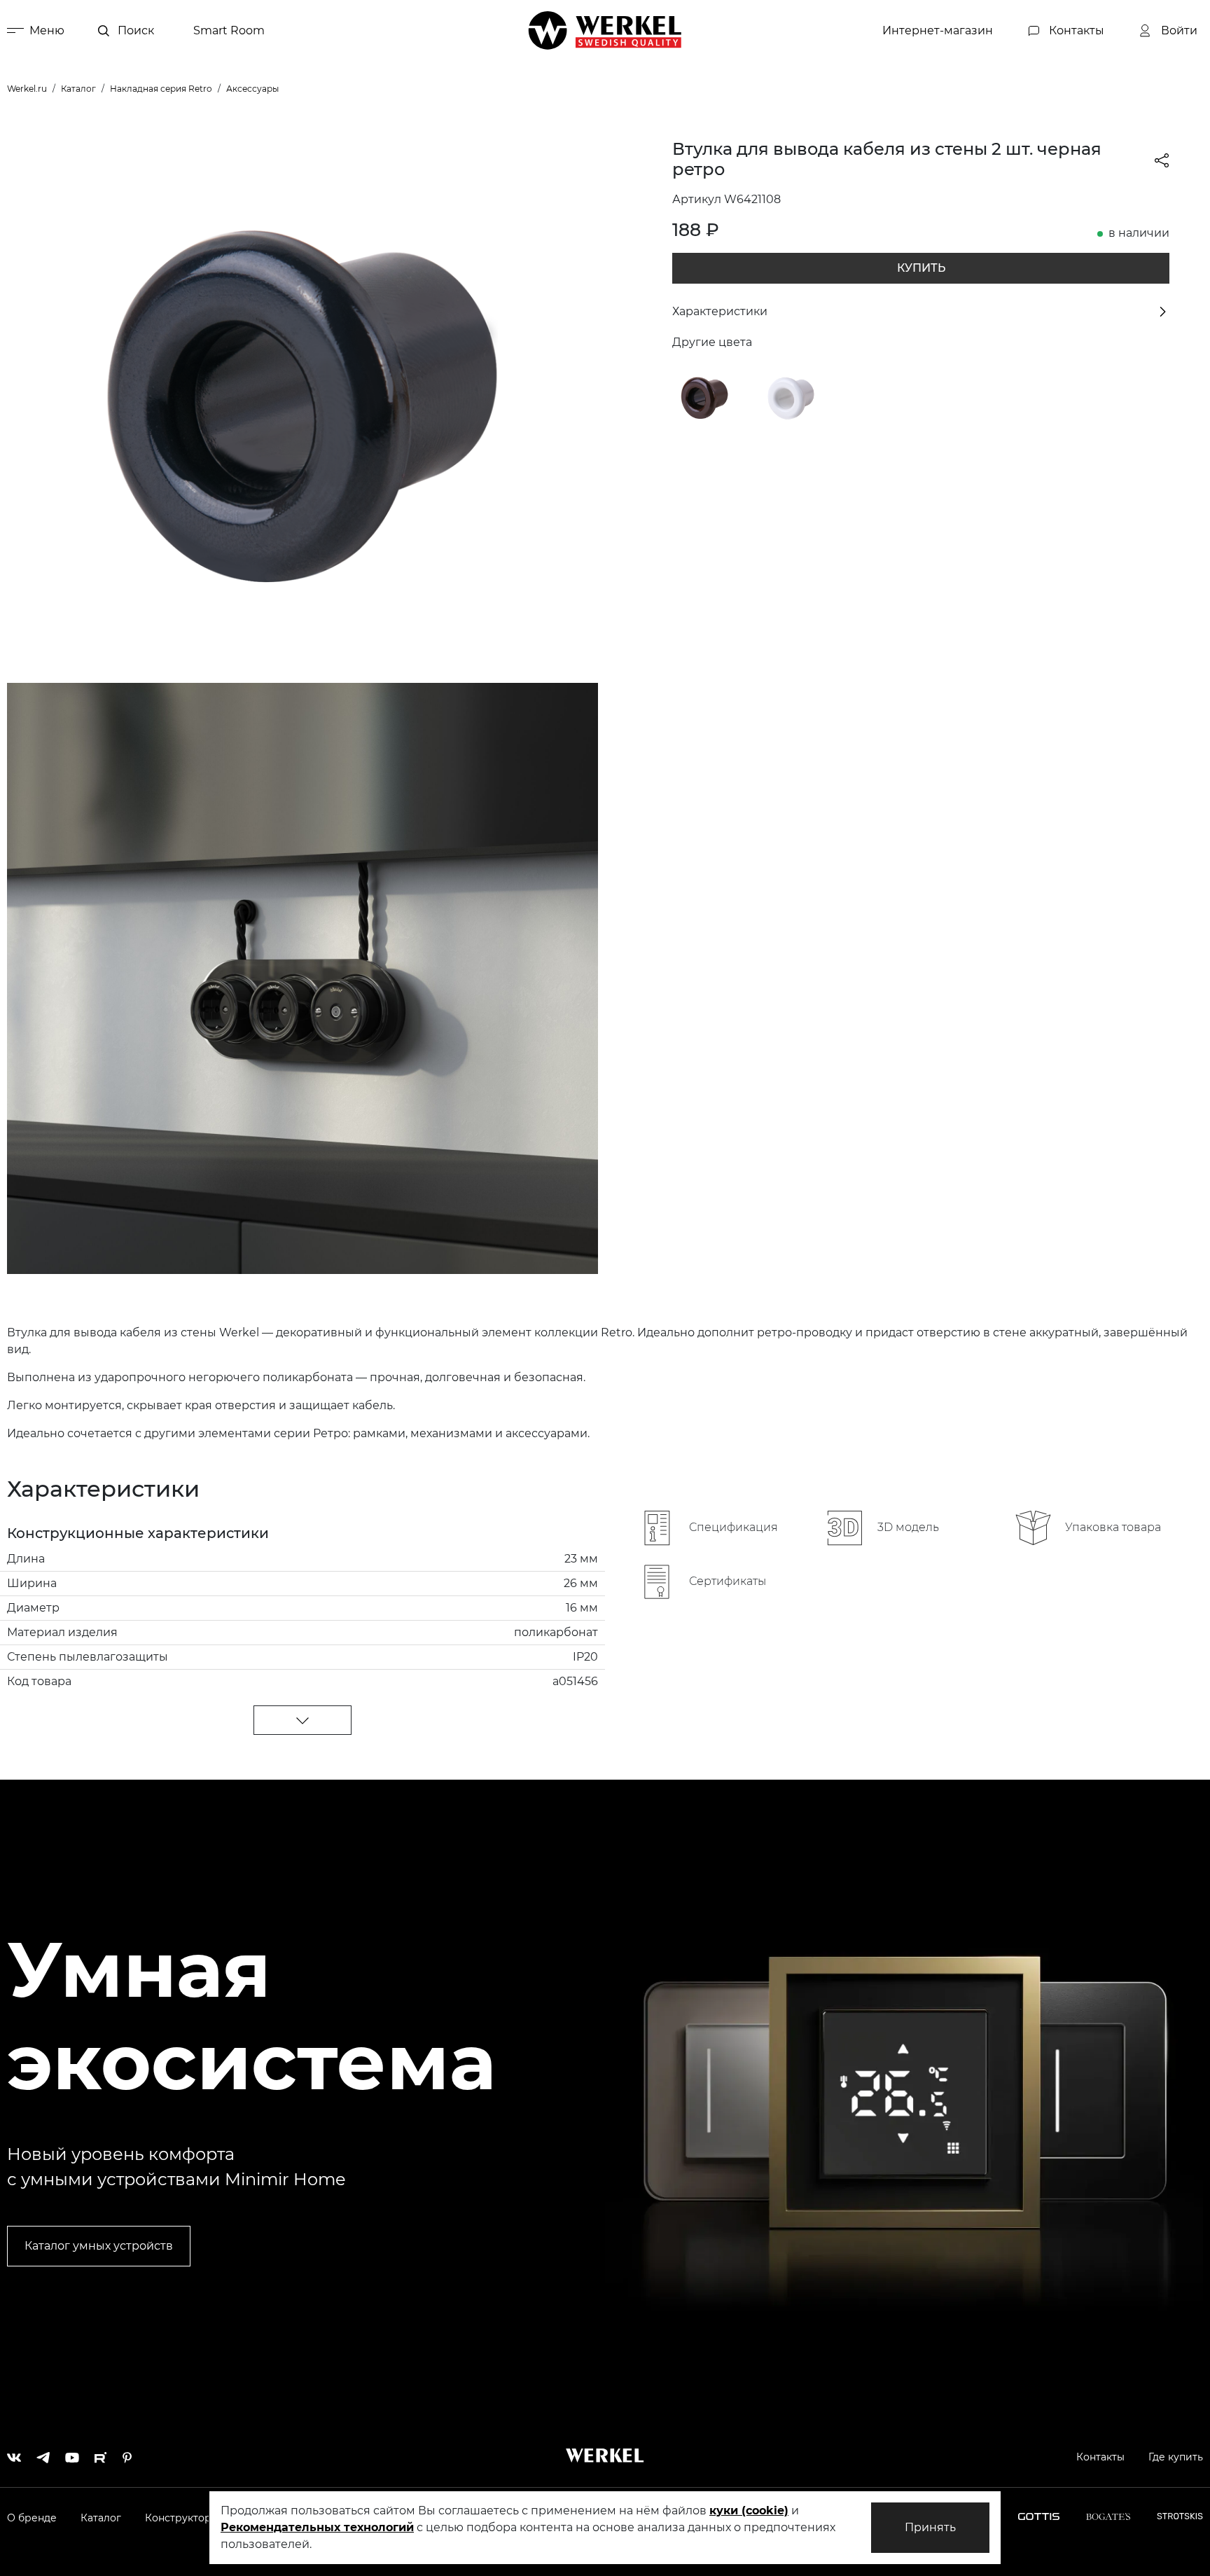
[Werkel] (605, 30)
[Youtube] (72, 2454)
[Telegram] (43, 2454)
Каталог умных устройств (99, 2246)
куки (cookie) (749, 2511)
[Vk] (14, 2454)
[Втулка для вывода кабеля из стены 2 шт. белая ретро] (791, 396)
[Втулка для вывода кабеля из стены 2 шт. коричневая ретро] (704, 396)
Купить (921, 268)
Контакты (1100, 2457)
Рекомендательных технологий (317, 2527)
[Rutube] (101, 2454)
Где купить (1176, 2457)
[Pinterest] (127, 2454)
